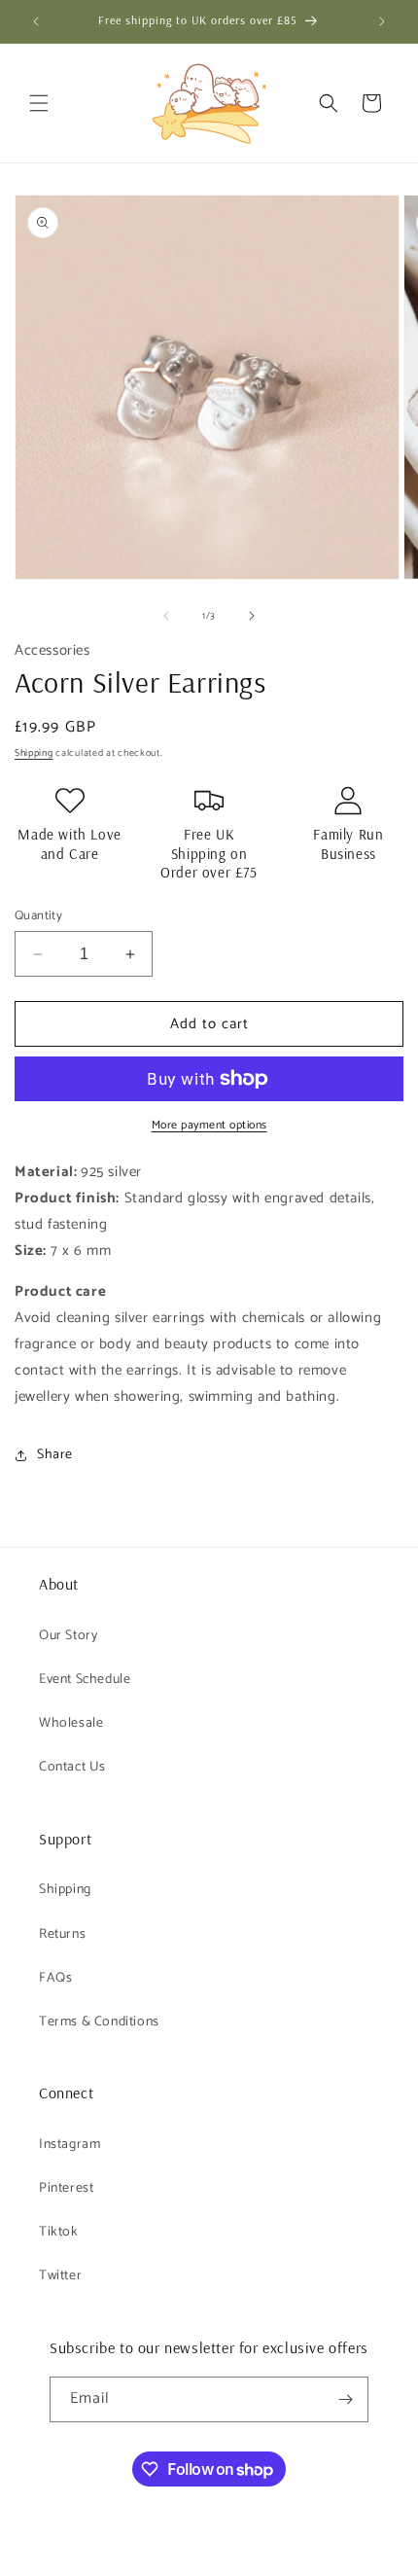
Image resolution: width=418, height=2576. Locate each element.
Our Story (68, 1636)
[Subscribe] (346, 2399)
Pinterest (66, 2188)
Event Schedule (85, 1680)
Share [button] (55, 1455)
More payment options (209, 1126)
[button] (39, 103)
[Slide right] (252, 616)
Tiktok (59, 2232)
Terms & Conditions (99, 2022)
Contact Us (72, 1767)
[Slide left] (166, 616)
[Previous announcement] (36, 21)
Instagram (70, 2145)
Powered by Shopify (290, 2559)
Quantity (38, 916)
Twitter (60, 2276)
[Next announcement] (382, 21)
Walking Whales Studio (180, 2559)
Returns (62, 1934)
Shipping (34, 753)
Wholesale (71, 1723)
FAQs (55, 1978)
